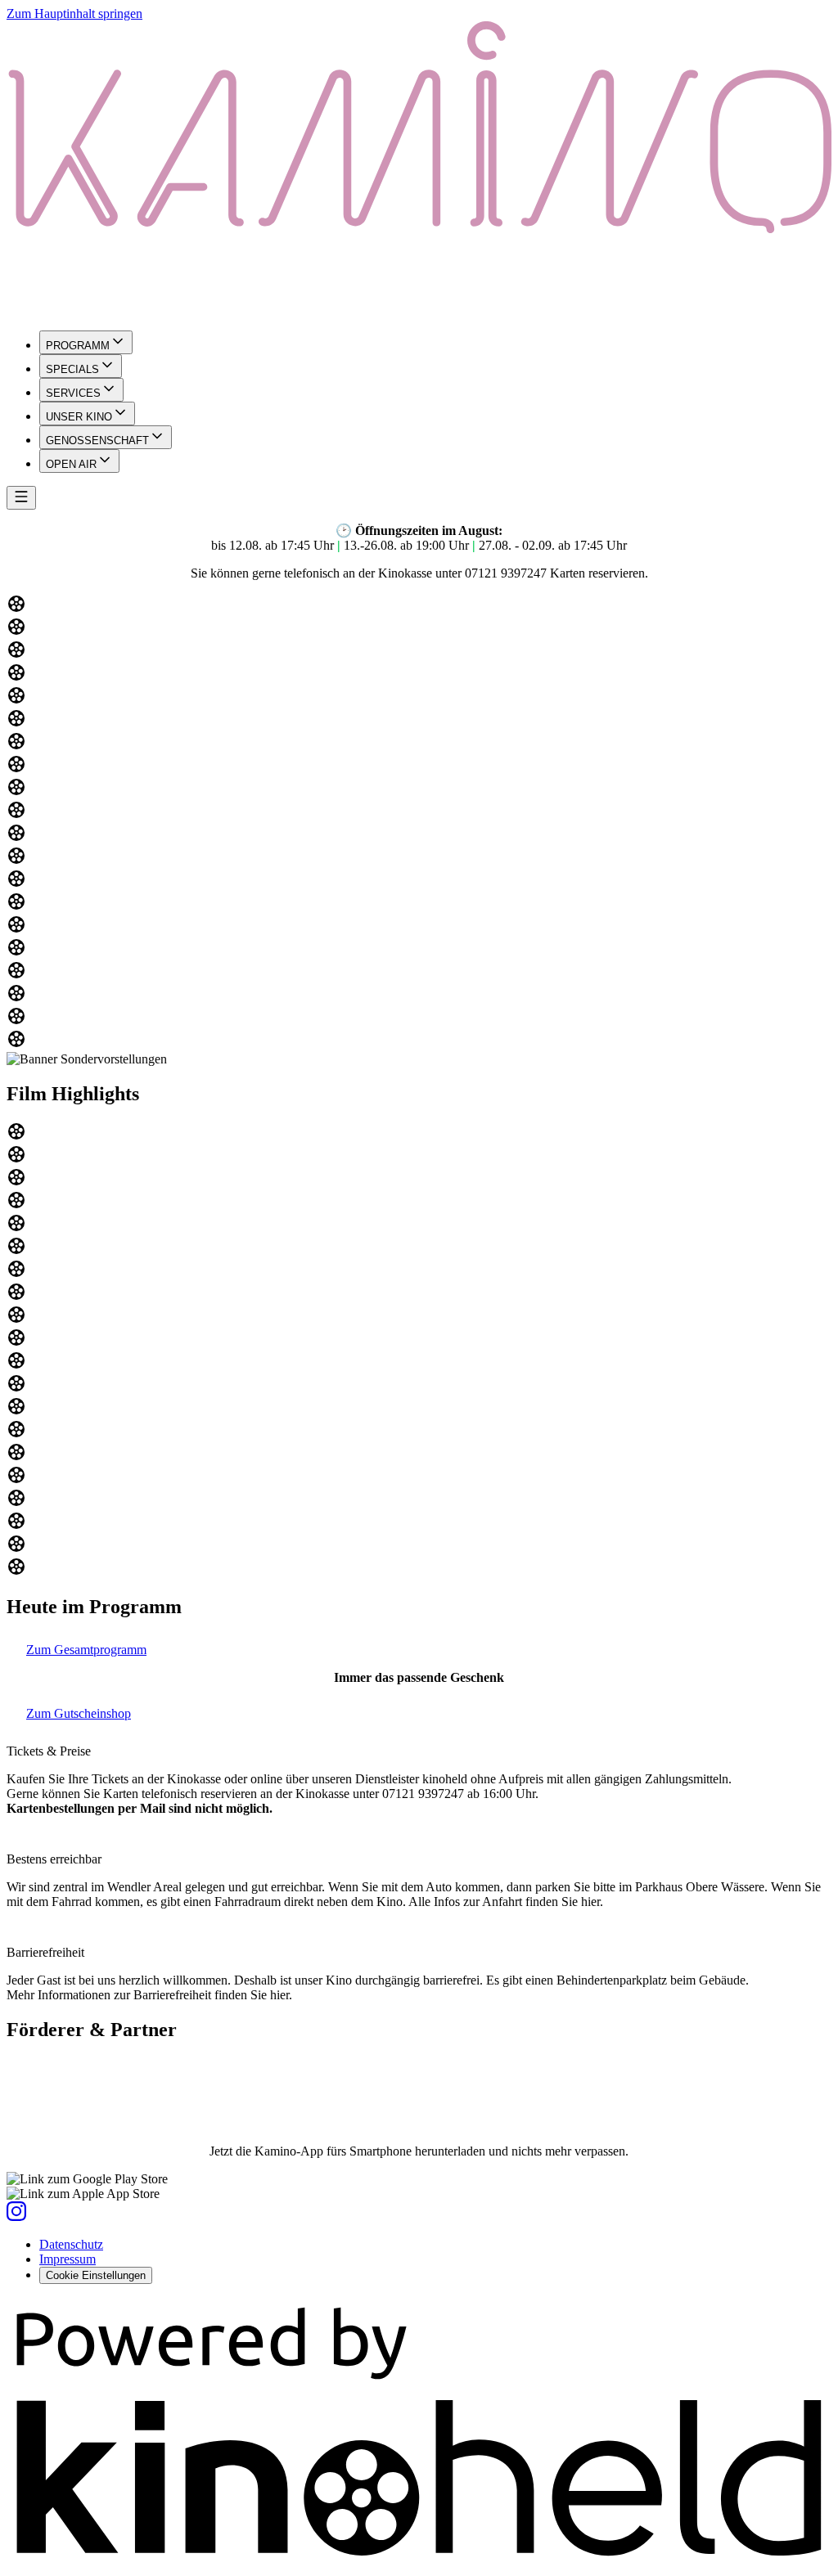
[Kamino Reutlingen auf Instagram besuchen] (16, 2216)
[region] (419, 823)
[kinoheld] (419, 2562)
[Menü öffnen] (21, 498)
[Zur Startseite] (419, 169)
